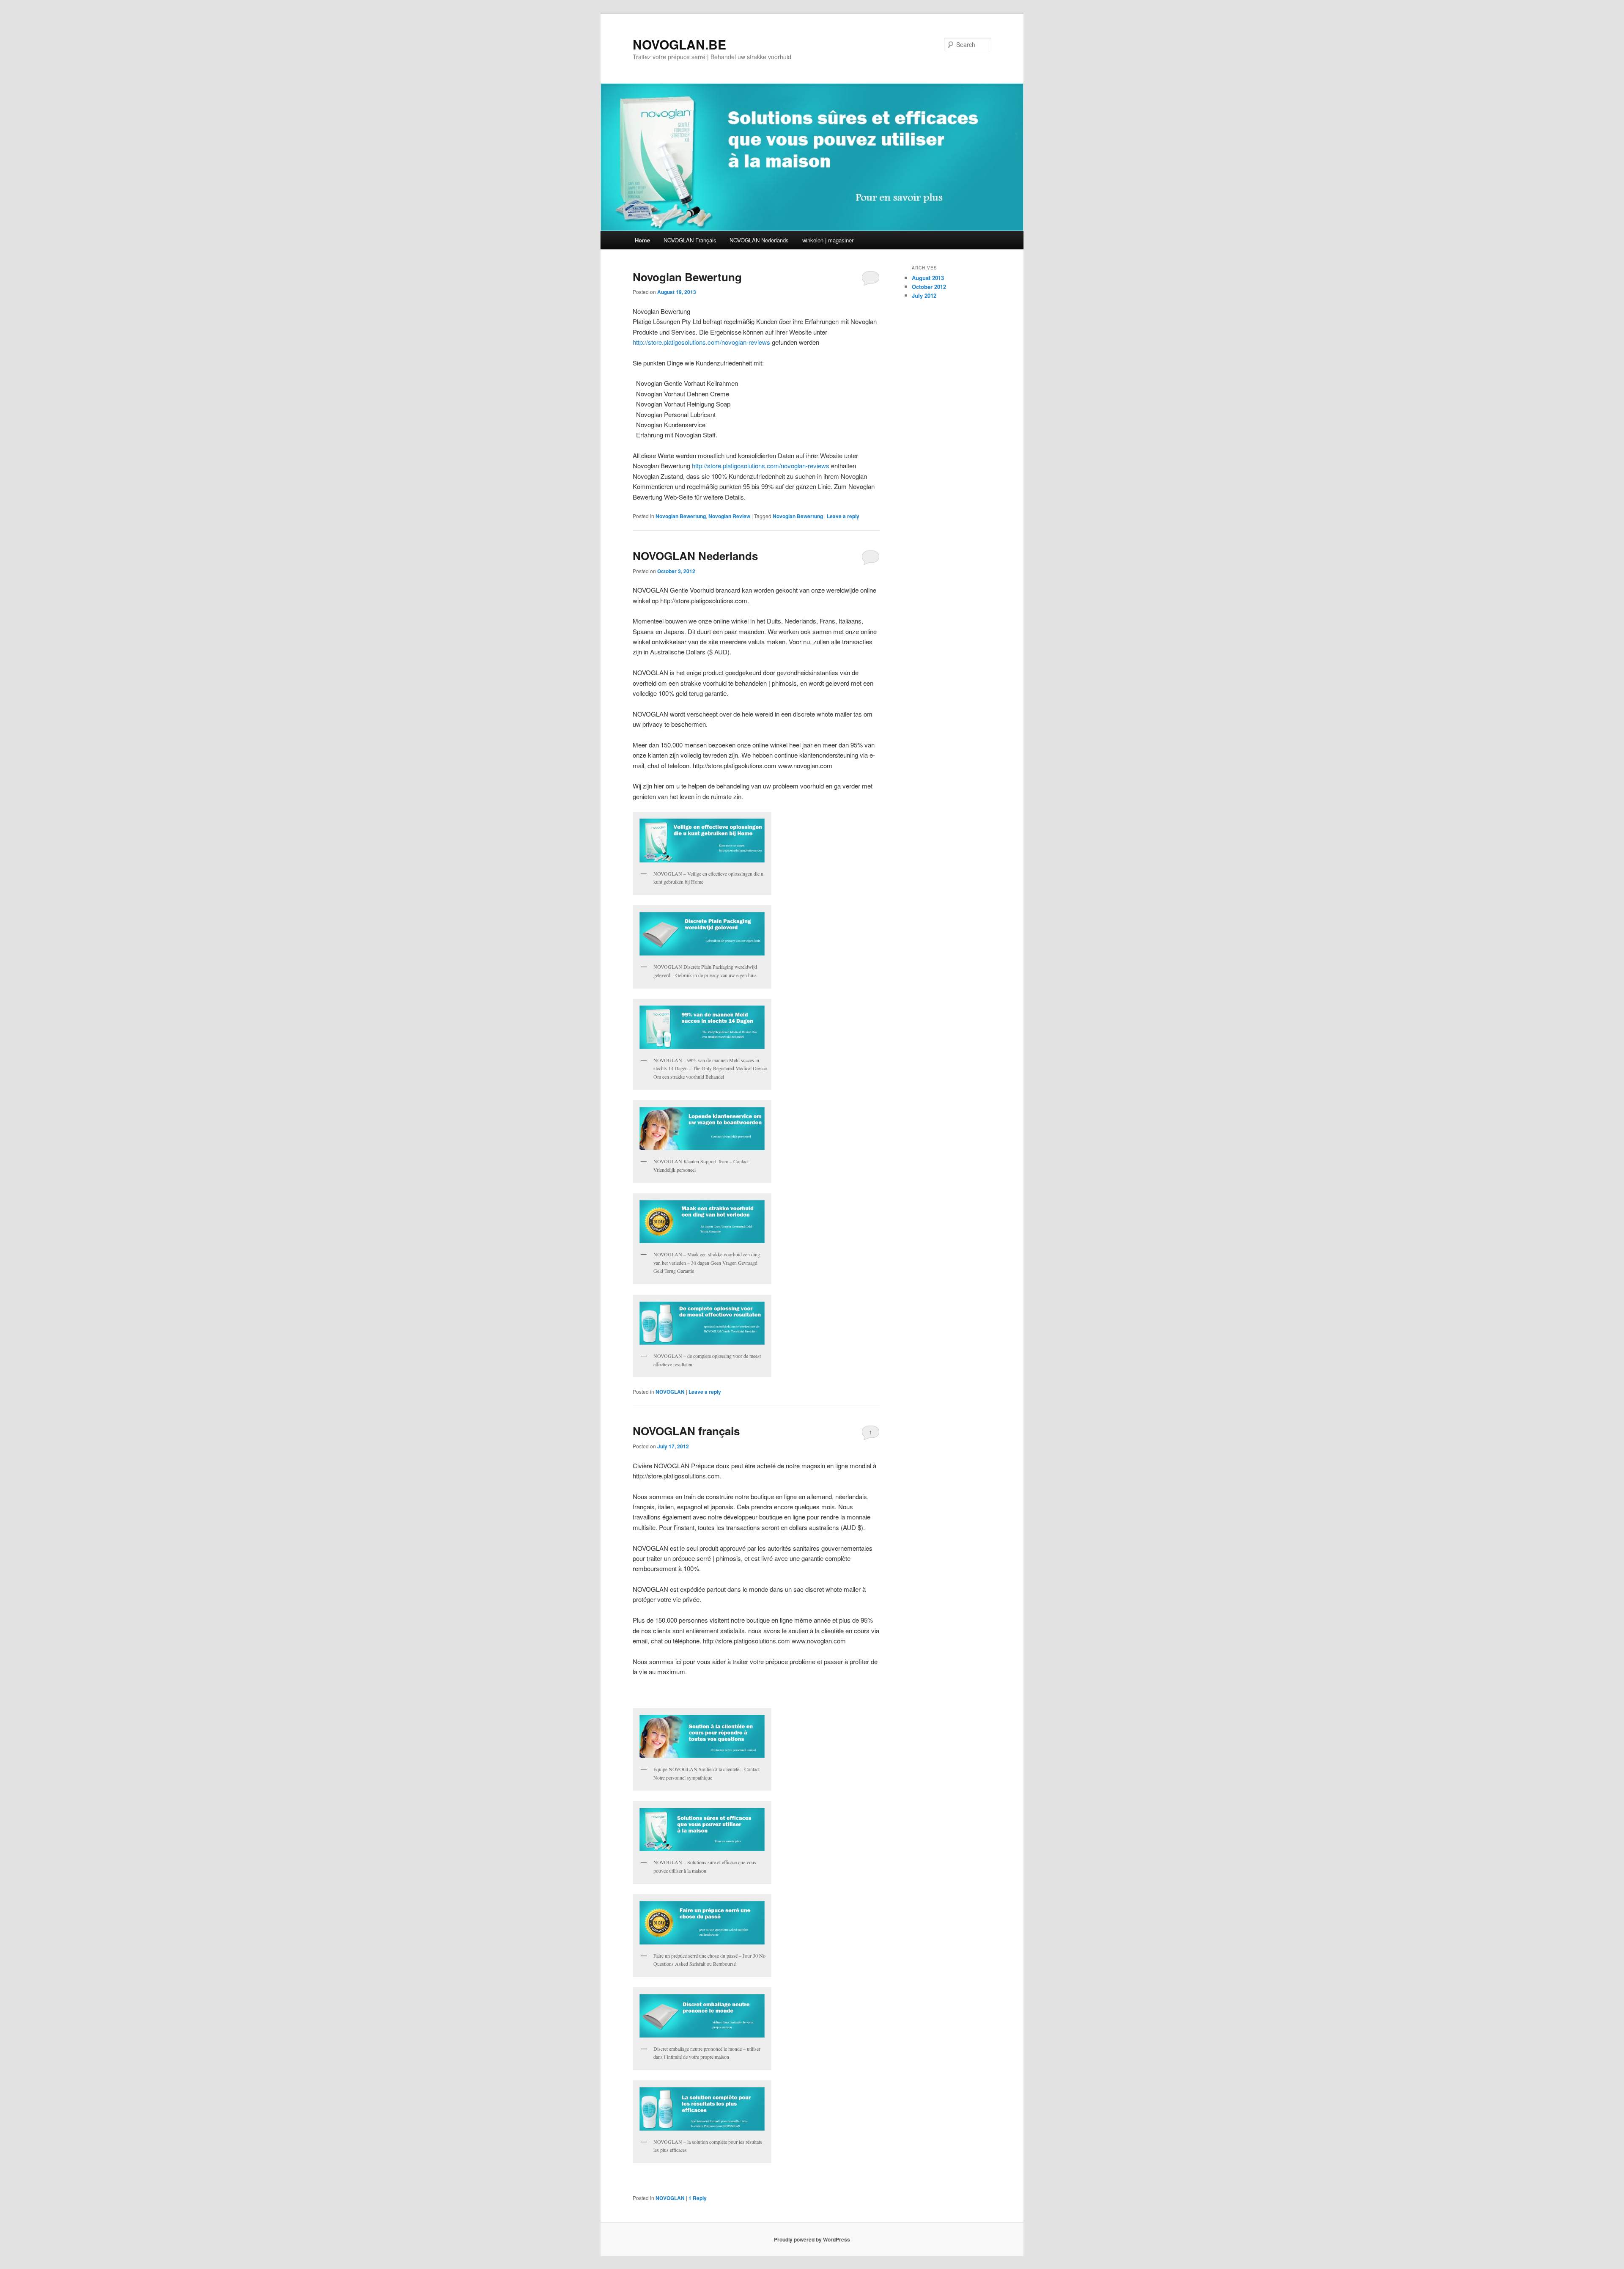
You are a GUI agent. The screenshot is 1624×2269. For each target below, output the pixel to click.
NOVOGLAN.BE (679, 44)
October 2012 (929, 287)
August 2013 (928, 278)
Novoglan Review (729, 516)
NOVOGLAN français (686, 1431)
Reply (698, 2198)
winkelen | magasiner (828, 240)
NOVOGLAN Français (690, 240)
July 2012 (924, 295)
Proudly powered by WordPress (812, 2239)
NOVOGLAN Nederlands (759, 240)
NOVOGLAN (670, 1392)
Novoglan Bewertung (687, 277)
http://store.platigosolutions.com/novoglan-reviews (701, 342)
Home (642, 240)
